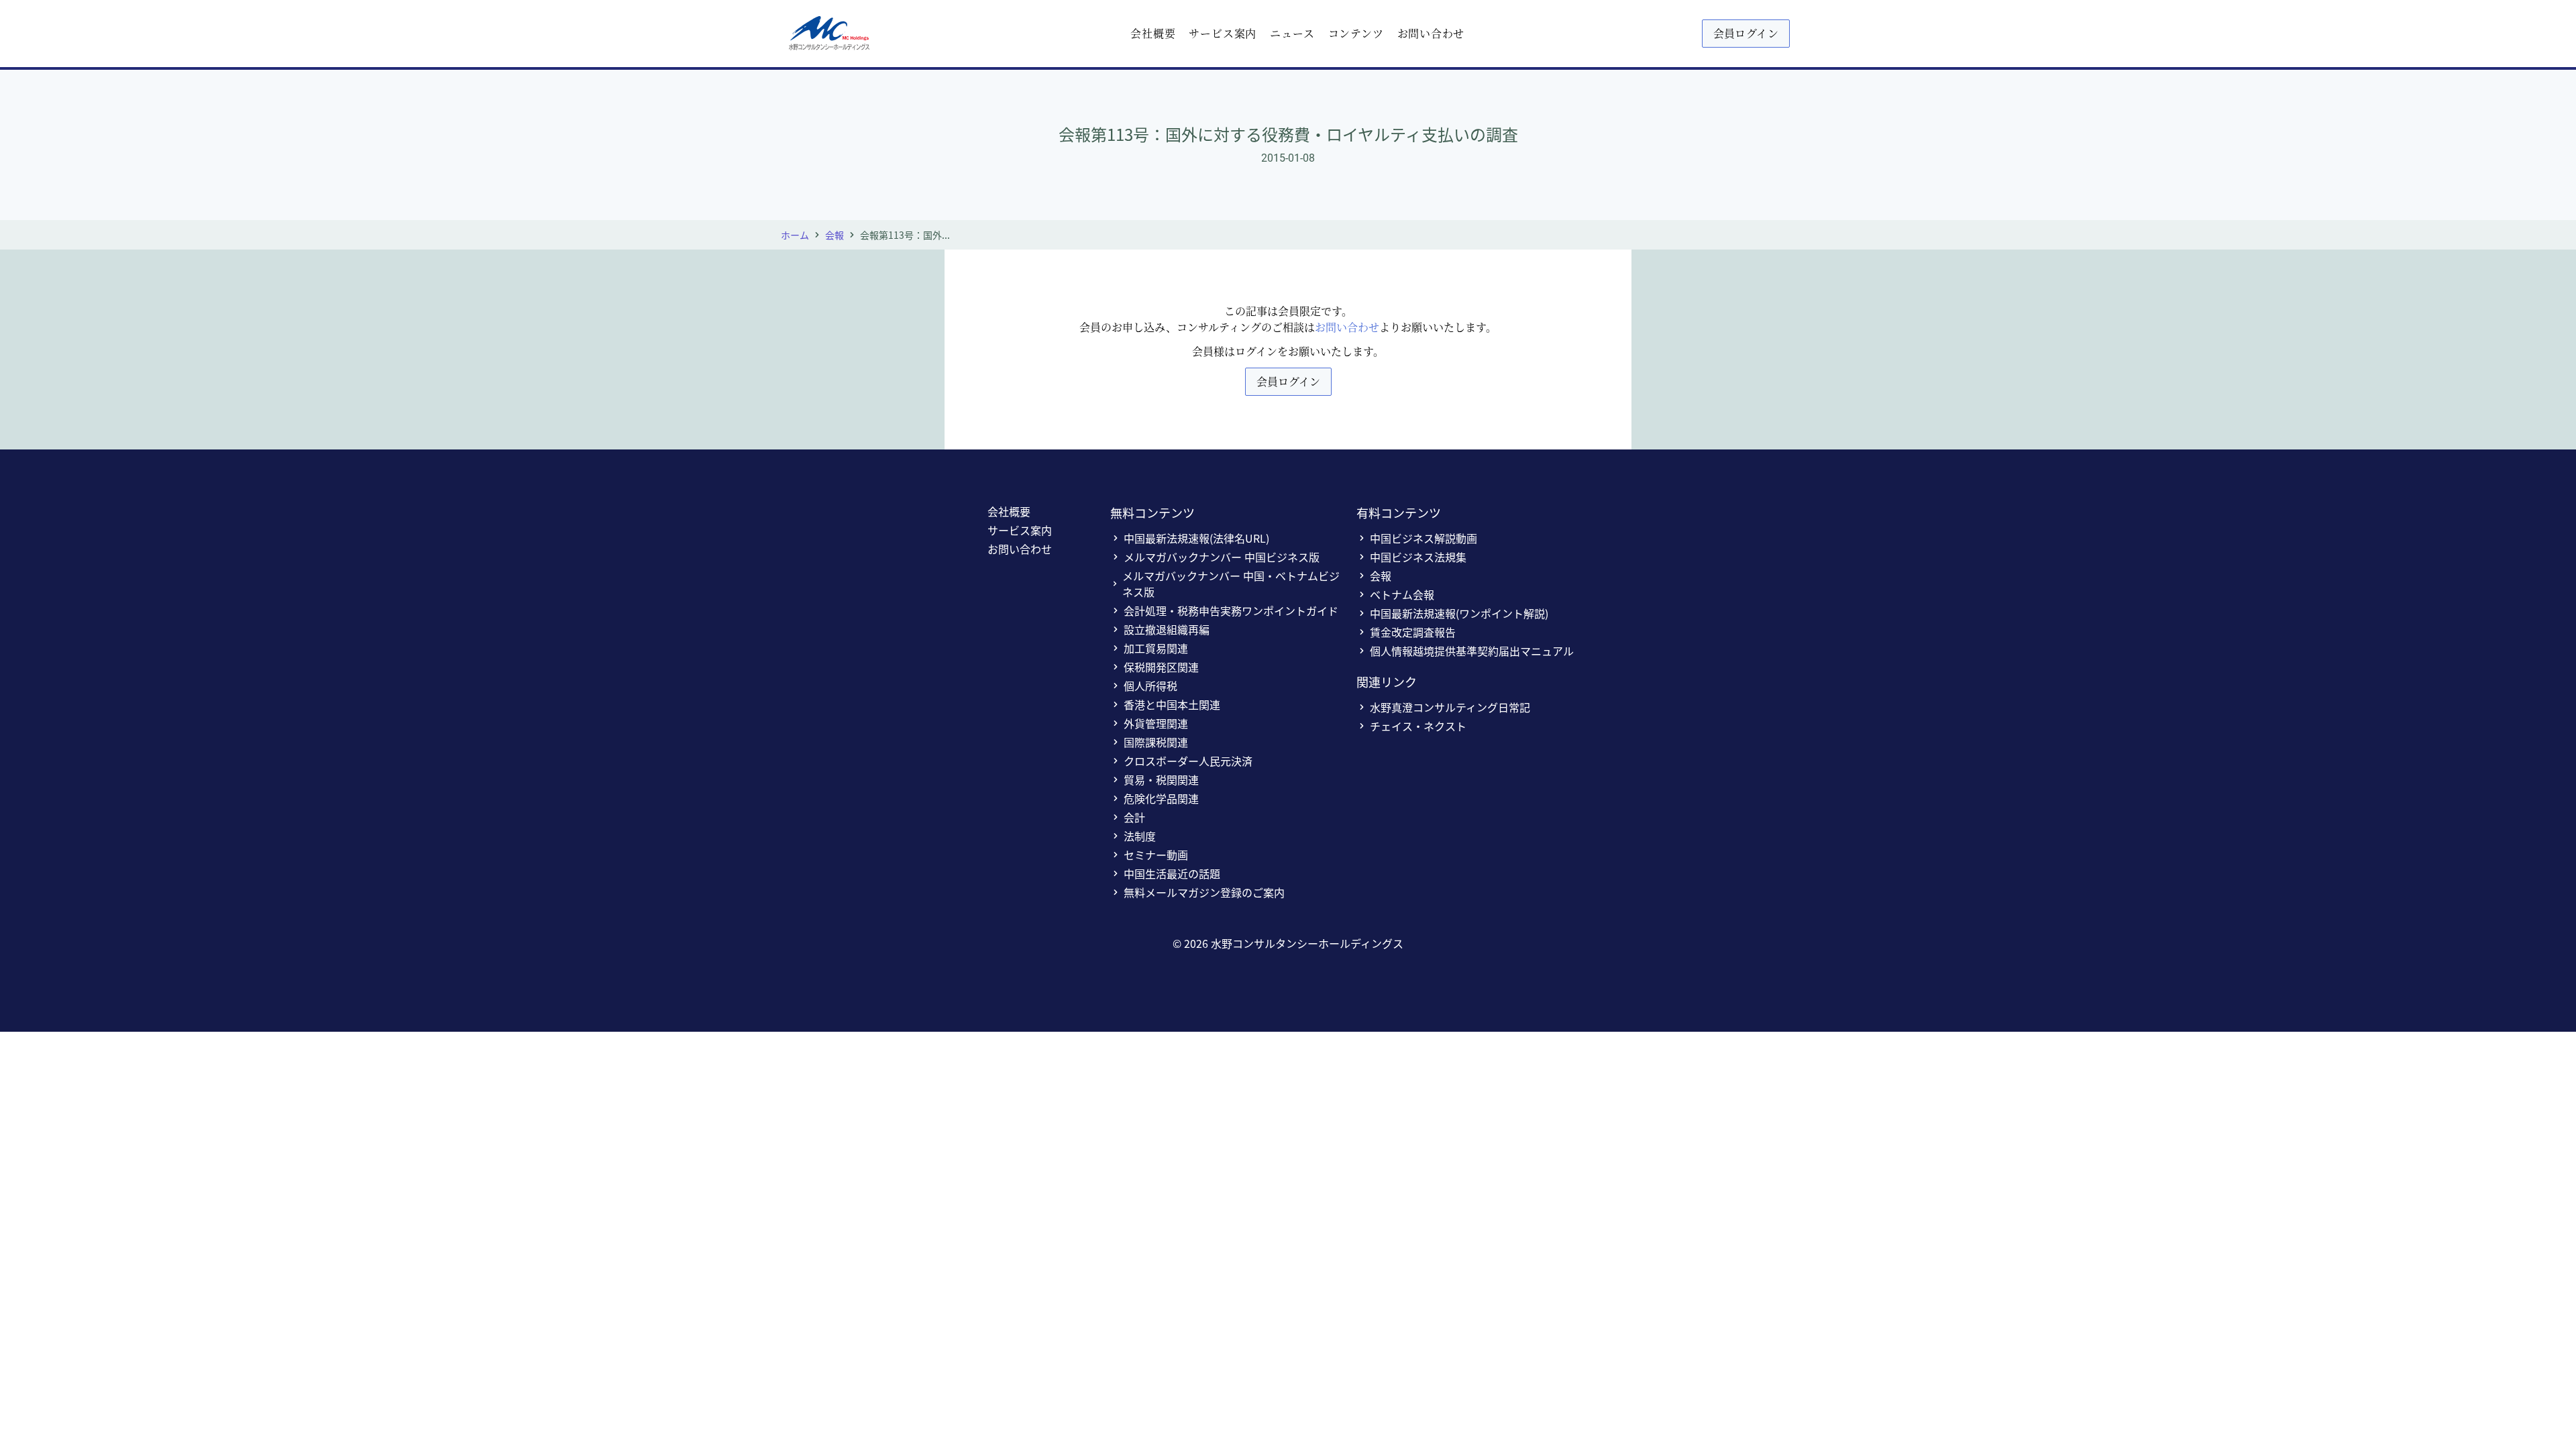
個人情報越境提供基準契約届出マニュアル (1472, 651)
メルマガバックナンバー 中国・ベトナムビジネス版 (1231, 584)
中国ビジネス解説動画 (1424, 538)
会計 (1134, 817)
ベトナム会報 (1402, 594)
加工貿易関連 (1156, 648)
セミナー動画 (1156, 855)
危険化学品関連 (1161, 798)
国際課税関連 (1156, 742)
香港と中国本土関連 (1172, 704)
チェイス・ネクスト (1418, 726)
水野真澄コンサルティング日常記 (1450, 707)
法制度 (1140, 836)
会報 (835, 235)
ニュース (1292, 33)
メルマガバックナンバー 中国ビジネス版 (1222, 557)
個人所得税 (1150, 686)
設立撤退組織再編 (1167, 629)
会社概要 (1153, 33)
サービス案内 (1223, 33)
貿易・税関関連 (1161, 780)
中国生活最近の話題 (1172, 873)
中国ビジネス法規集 (1418, 557)
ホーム (795, 235)
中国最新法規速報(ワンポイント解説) (1459, 613)
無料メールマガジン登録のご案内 (1204, 892)
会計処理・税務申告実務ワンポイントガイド (1231, 610)
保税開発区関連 (1161, 667)
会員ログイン (1746, 33)
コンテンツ (1356, 33)
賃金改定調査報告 (1413, 632)
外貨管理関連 (1156, 723)
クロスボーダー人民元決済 (1188, 761)
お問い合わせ (1431, 33)
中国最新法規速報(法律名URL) (1196, 538)
